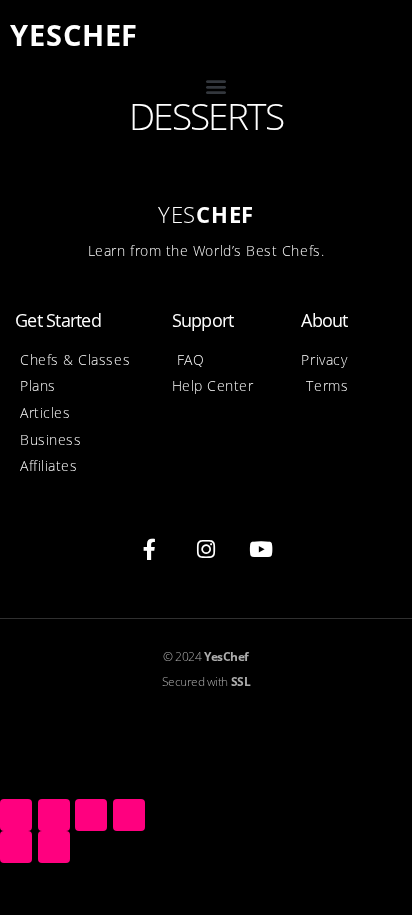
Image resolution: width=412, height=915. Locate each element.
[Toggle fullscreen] (91, 815)
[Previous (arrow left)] (16, 847)
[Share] (54, 815)
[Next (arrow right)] (54, 847)
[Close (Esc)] (16, 815)
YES (74, 34)
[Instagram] (206, 550)
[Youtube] (262, 550)
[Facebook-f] (150, 550)
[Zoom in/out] (129, 815)
